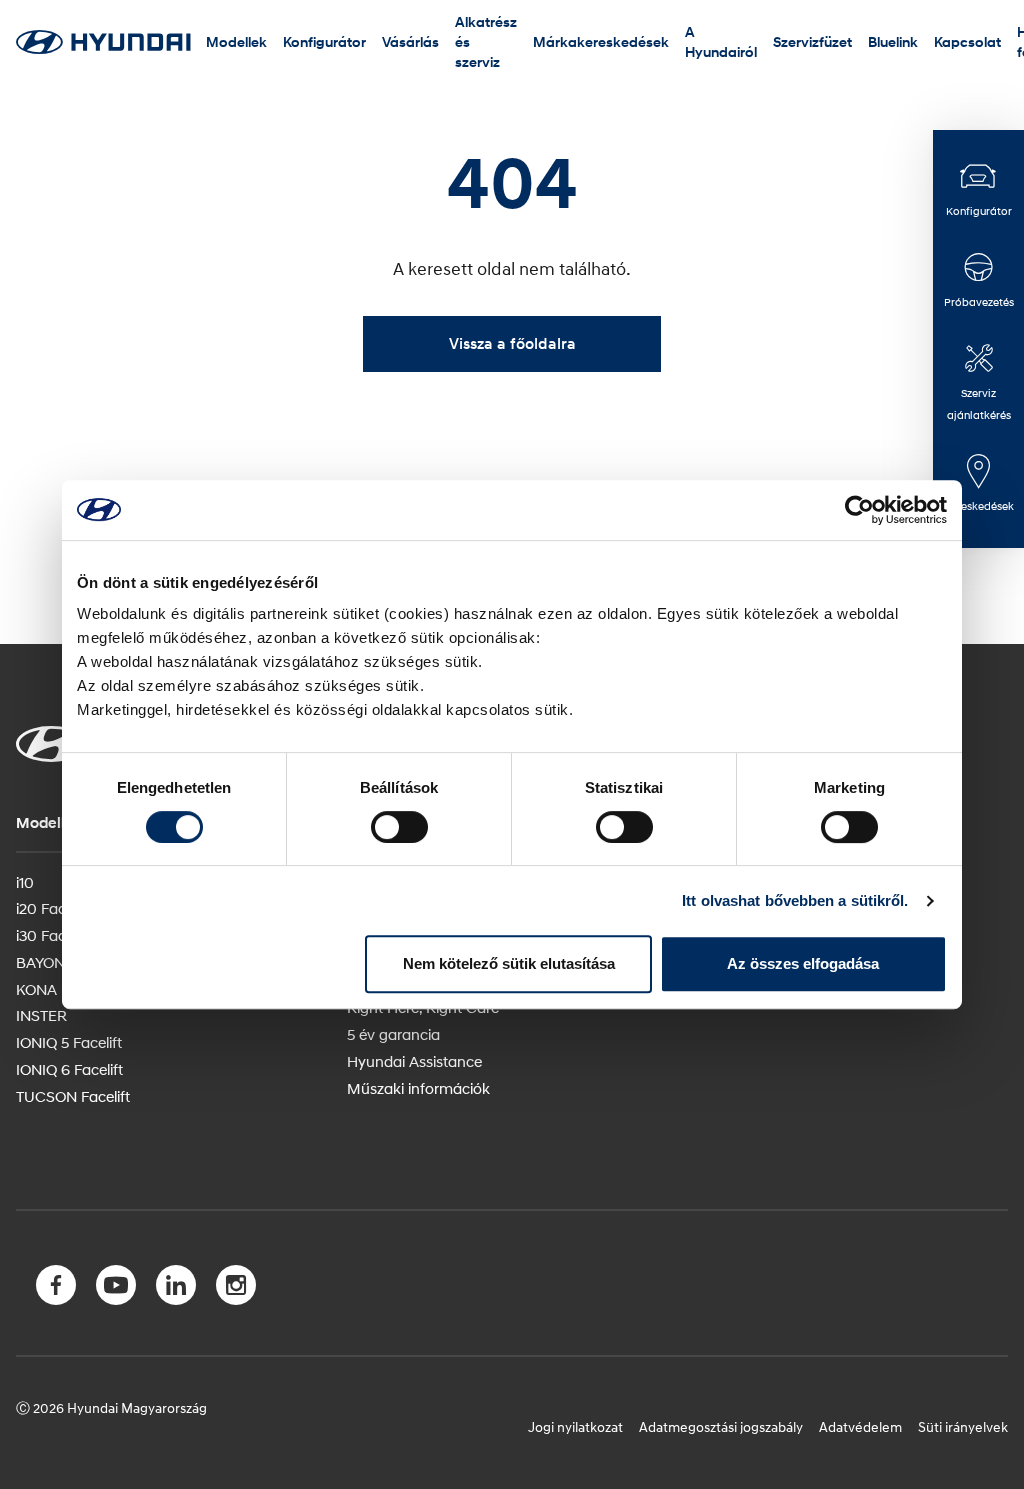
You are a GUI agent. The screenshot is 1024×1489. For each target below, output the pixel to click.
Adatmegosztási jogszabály (721, 1426)
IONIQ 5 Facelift (69, 1042)
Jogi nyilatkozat (575, 1426)
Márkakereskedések (601, 41)
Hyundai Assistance (414, 1061)
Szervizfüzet (812, 41)
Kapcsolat (967, 41)
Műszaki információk (418, 1088)
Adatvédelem (860, 1426)
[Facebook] (56, 1289)
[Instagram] (236, 1289)
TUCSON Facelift (73, 1096)
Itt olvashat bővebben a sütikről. (795, 900)
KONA (36, 989)
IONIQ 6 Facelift (69, 1069)
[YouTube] (116, 1289)
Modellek (236, 41)
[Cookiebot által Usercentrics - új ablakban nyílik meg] (859, 510)
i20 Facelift (53, 908)
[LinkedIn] (176, 1289)
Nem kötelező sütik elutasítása (509, 963)
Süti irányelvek (963, 1426)
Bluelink (893, 41)
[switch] (399, 827)
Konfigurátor (324, 41)
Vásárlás (410, 41)
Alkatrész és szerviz (486, 41)
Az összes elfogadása (803, 963)
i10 (25, 882)
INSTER (41, 1015)
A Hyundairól (721, 41)
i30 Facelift (53, 935)
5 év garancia (393, 1034)
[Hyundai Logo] (103, 41)
